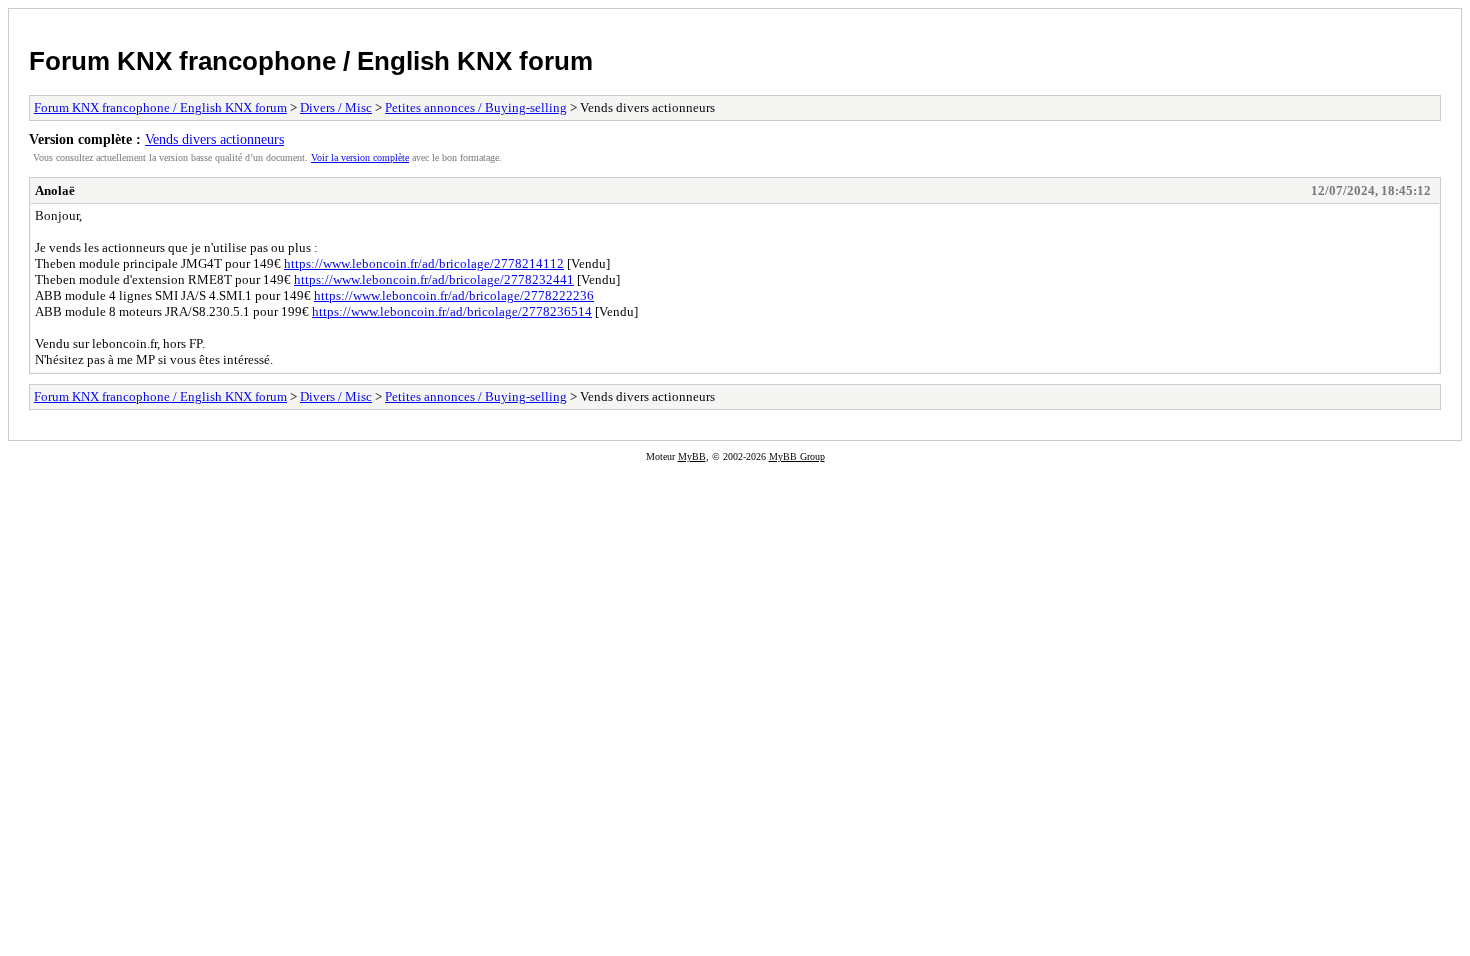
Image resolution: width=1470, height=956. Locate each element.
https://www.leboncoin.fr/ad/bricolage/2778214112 (424, 263)
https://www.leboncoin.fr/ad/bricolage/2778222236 (454, 295)
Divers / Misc (336, 107)
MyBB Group (797, 456)
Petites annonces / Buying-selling (476, 107)
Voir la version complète (360, 157)
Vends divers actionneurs (214, 139)
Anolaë (55, 190)
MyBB (692, 456)
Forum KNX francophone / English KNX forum (311, 61)
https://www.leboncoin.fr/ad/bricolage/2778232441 (434, 279)
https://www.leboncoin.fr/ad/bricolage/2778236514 (452, 311)
